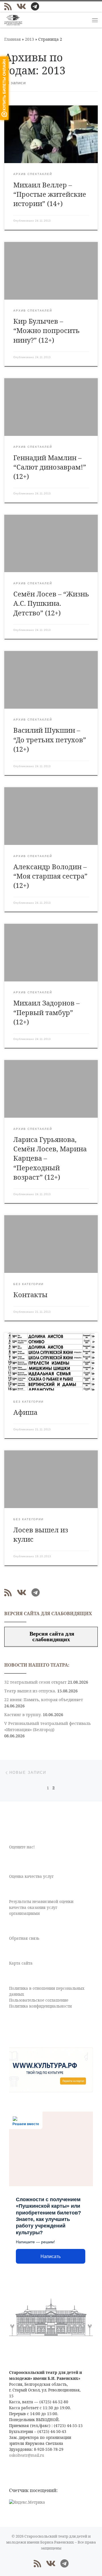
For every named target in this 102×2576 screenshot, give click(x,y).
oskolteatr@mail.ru (27, 2455)
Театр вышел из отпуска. (30, 1691)
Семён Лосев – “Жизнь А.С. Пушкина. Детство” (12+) (51, 603)
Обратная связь (24, 1938)
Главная (12, 39)
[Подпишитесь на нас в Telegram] (35, 7)
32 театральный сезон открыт (35, 1682)
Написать (51, 2256)
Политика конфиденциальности (40, 2006)
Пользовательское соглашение (39, 2000)
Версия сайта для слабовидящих (51, 1636)
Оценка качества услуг (31, 1876)
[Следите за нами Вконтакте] (21, 7)
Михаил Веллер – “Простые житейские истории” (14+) (50, 194)
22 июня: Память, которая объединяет (44, 1700)
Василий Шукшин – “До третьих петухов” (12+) (50, 740)
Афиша (25, 1412)
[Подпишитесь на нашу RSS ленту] (8, 7)
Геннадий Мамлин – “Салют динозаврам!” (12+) (50, 467)
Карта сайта (21, 1963)
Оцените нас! (22, 1847)
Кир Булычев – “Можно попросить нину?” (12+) (46, 331)
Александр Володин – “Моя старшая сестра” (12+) (50, 876)
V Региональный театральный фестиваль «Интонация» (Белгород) (47, 1726)
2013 (29, 39)
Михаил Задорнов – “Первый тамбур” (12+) (46, 1012)
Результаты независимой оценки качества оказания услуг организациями (41, 1907)
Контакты (30, 1295)
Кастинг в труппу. (23, 1715)
